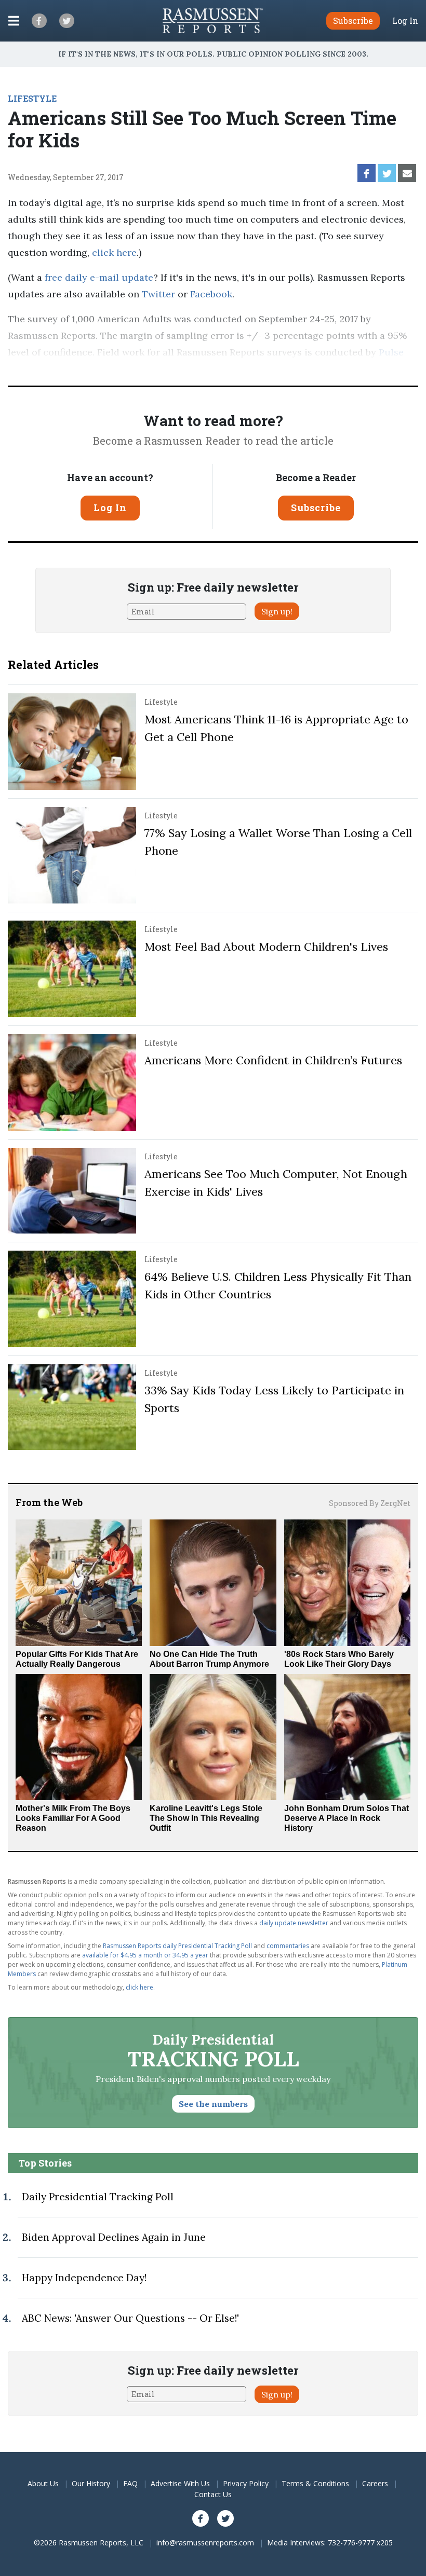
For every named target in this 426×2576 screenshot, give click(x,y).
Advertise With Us (180, 2483)
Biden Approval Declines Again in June (114, 2237)
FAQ (130, 2483)
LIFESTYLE (32, 98)
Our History (91, 2483)
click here (114, 252)
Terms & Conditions (315, 2483)
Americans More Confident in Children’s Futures (273, 1060)
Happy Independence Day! (84, 2278)
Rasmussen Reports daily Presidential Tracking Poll (177, 1946)
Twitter (158, 294)
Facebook (211, 294)
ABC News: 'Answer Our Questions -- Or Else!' (130, 2318)
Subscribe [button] (353, 20)
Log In (405, 21)
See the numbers (213, 2104)
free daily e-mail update (99, 277)
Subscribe (316, 508)
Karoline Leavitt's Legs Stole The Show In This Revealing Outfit (206, 1818)
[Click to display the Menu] (14, 21)
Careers (375, 2483)
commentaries (288, 1946)
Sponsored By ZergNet (370, 1503)
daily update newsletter (294, 1923)
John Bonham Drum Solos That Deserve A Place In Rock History (347, 1818)
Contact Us (213, 2494)
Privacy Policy (246, 2483)
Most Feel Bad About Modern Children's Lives (266, 947)
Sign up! (277, 611)
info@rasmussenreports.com (205, 2543)
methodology (164, 369)
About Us (43, 2483)
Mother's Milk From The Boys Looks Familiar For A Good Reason (73, 1818)
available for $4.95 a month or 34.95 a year (145, 1955)
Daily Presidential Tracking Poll (98, 2197)
